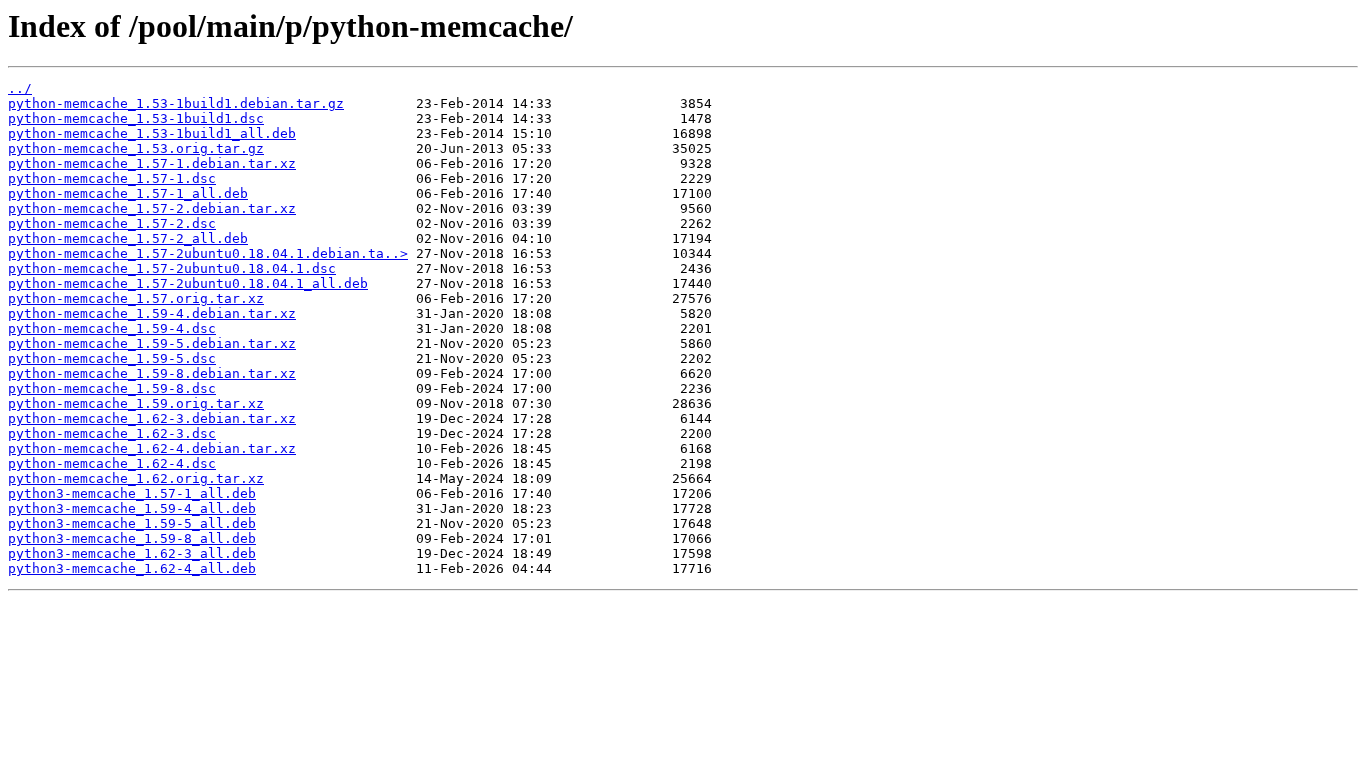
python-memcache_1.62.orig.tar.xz (136, 478)
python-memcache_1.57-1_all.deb (128, 193)
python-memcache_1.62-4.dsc (112, 463)
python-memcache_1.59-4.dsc (112, 328)
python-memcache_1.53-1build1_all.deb (152, 133)
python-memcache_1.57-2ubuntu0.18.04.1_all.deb (188, 283)
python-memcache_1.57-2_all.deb (128, 238)
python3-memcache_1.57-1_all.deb (132, 493)
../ (20, 88)
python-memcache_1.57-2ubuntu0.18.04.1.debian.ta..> (208, 253)
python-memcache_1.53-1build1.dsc (136, 118)
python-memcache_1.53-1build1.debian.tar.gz (176, 103)
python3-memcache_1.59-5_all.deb (132, 523)
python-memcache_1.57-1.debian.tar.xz (152, 163)
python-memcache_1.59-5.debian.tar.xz (152, 343)
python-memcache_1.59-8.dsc (112, 388)
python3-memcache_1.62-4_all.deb (132, 568)
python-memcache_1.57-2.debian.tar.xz (152, 208)
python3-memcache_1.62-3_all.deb (132, 553)
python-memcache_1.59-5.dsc (112, 358)
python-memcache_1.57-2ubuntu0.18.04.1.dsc (172, 268)
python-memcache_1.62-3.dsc (112, 433)
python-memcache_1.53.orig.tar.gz (136, 148)
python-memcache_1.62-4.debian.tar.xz (152, 448)
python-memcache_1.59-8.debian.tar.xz (152, 373)
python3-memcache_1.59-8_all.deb (132, 538)
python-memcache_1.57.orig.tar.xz (136, 298)
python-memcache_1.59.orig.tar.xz (136, 403)
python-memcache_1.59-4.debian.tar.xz (152, 313)
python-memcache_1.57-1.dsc (112, 178)
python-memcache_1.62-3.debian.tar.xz (152, 418)
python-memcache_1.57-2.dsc (112, 223)
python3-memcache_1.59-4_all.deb (132, 508)
